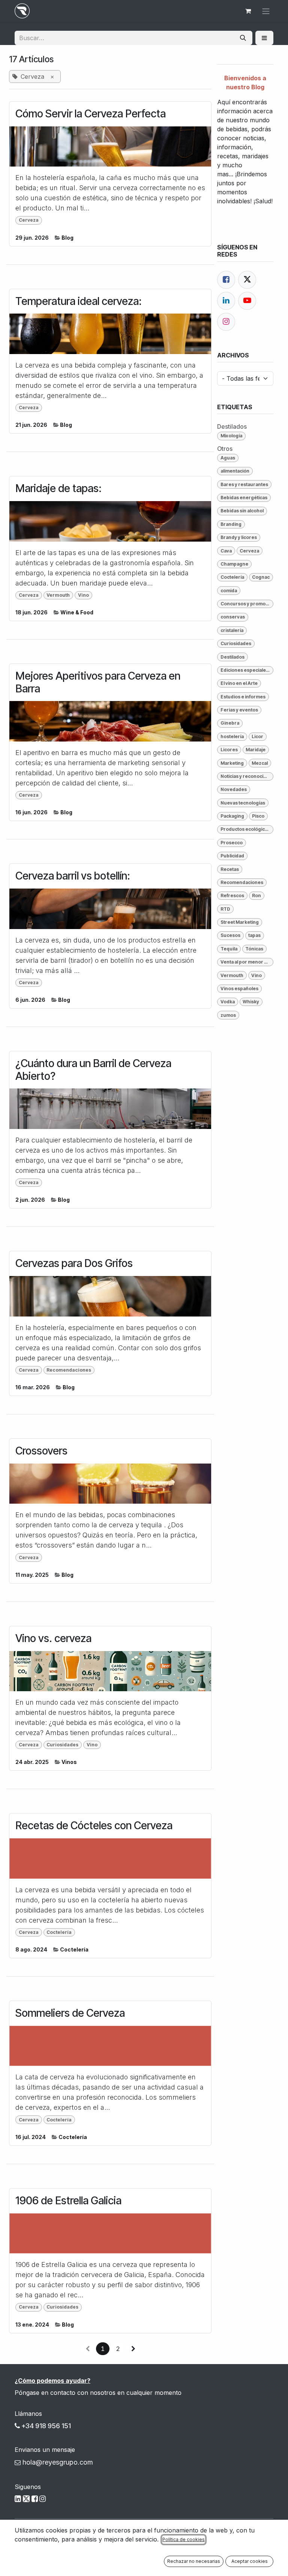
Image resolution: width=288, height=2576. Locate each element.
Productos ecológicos (245, 829)
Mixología (231, 436)
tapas (254, 935)
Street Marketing (240, 922)
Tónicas (254, 949)
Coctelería (59, 1932)
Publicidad (232, 856)
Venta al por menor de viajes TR (247, 962)
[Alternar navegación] (266, 11)
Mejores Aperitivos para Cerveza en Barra (98, 682)
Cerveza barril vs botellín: (73, 876)
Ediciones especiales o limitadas (247, 670)
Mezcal (260, 763)
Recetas (230, 869)
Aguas (228, 458)
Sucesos (230, 935)
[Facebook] (226, 280)
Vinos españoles (239, 989)
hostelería (232, 736)
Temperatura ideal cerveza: (79, 301)
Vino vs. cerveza (53, 1639)
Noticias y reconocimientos (247, 776)
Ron (256, 895)
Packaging (232, 816)
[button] (264, 38)
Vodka (228, 1002)
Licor (257, 736)
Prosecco (232, 843)
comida (229, 591)
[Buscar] (243, 38)
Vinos (69, 1762)
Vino (83, 595)
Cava (226, 551)
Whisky (251, 1002)
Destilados (232, 657)
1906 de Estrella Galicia (68, 2201)
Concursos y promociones (247, 604)
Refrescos (232, 895)
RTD (225, 909)
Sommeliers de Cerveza (70, 2013)
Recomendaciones (69, 1370)
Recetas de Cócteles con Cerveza (94, 1826)
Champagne (234, 564)
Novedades (234, 789)
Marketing (232, 763)
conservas (233, 617)
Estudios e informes (243, 697)
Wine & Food (77, 612)
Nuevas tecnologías (243, 803)
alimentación (235, 471)
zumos (228, 1015)
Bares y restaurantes (244, 484)
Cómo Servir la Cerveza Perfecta (91, 114)
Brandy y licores (239, 537)
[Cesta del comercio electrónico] (248, 11)
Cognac (261, 577)
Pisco (258, 816)
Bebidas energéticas (244, 498)
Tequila (229, 949)
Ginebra (230, 723)
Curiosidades (62, 1745)
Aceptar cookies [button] (250, 2561)
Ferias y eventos (239, 710)
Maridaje (256, 750)
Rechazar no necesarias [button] (194, 2561)
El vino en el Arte (239, 683)
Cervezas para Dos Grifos (74, 1263)
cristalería (232, 630)
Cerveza (29, 220)
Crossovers (41, 1451)
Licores (229, 750)
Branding (231, 524)
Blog (67, 238)
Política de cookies (184, 2539)
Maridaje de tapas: (58, 489)
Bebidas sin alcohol (242, 511)
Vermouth (58, 595)
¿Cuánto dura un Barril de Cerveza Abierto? (93, 1070)
